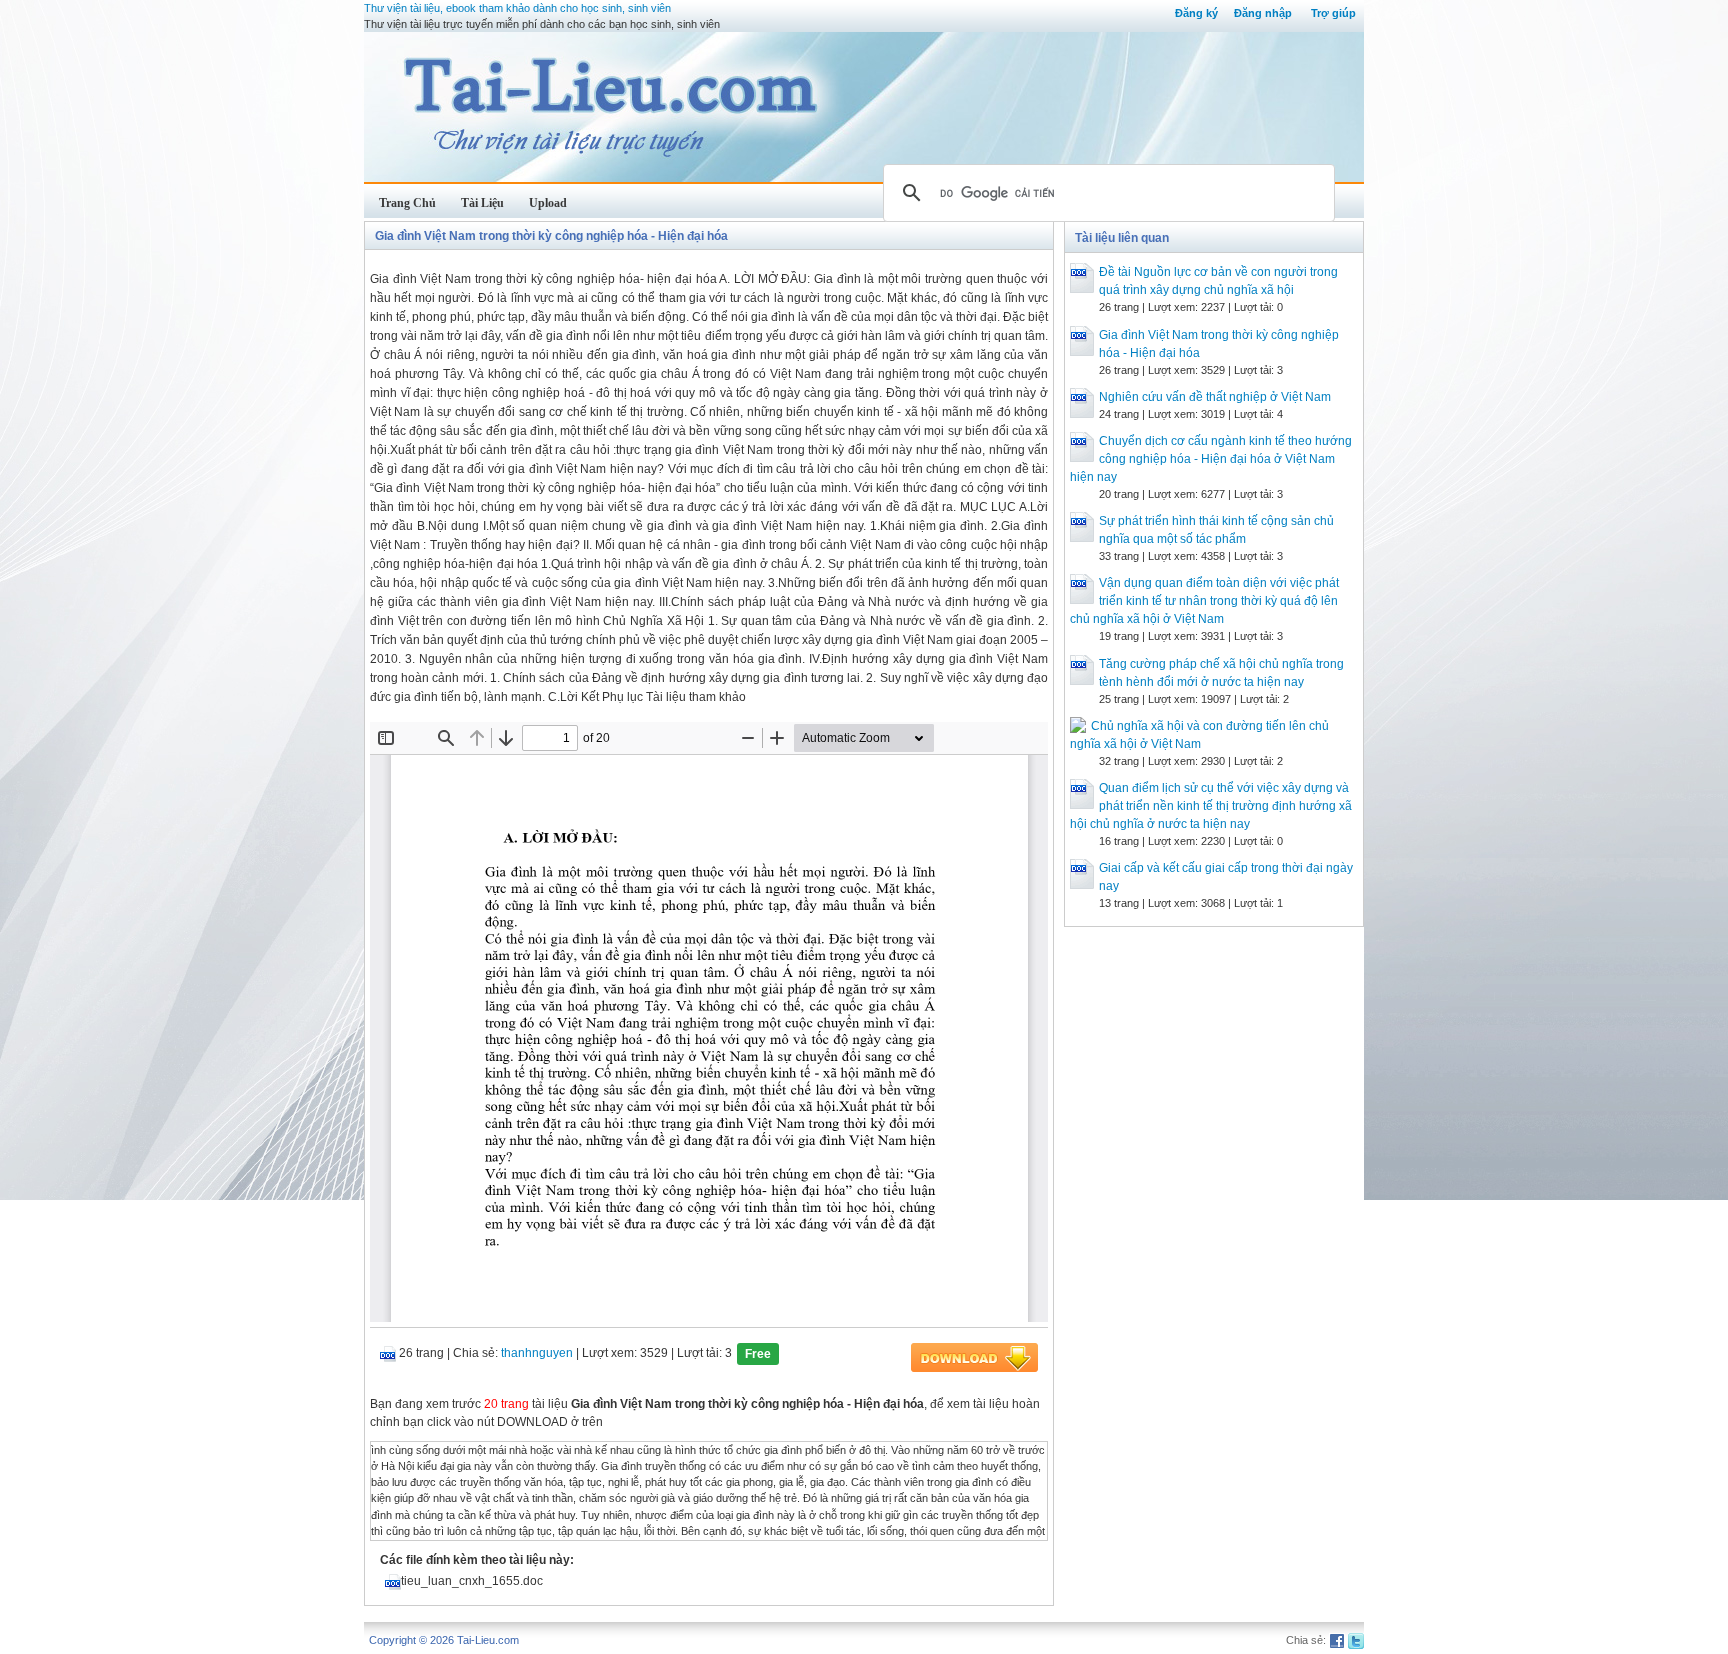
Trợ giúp (1333, 13)
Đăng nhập (1263, 13)
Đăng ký (1196, 13)
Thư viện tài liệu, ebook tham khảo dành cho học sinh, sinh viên (517, 8)
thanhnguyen (537, 1353)
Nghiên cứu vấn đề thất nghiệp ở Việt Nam (1215, 397)
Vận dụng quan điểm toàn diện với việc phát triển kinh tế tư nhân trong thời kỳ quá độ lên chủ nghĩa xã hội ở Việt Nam (1204, 601)
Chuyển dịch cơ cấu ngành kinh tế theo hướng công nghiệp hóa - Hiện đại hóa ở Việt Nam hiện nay (1211, 459)
